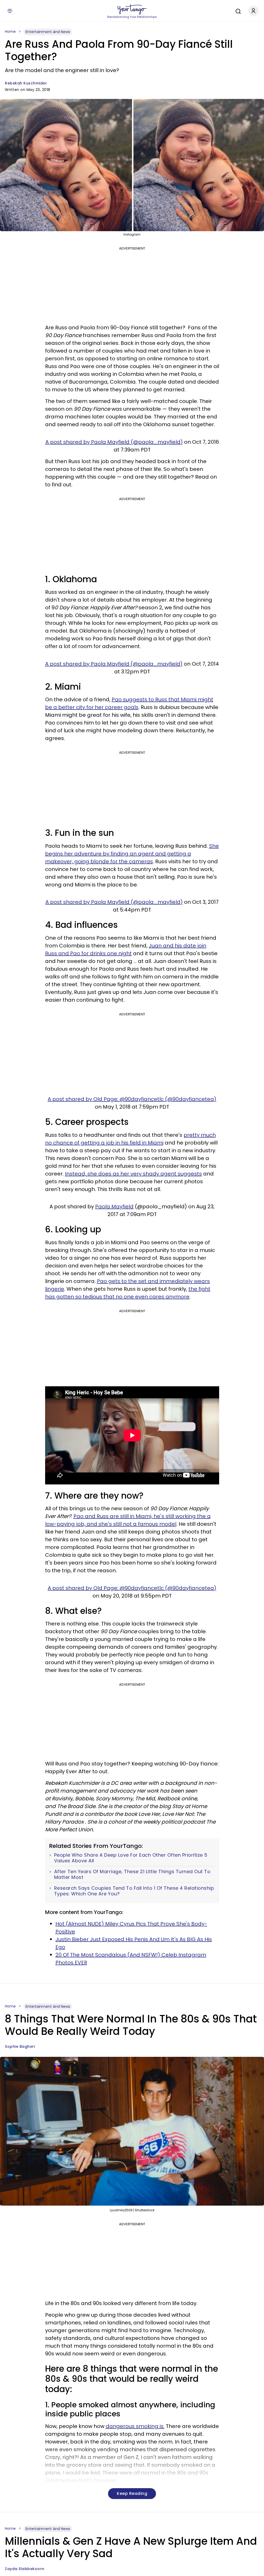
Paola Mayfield (114, 1207)
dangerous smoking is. (135, 2426)
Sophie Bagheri (20, 2046)
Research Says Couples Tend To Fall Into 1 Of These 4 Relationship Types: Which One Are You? (134, 1891)
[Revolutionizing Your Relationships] (132, 10)
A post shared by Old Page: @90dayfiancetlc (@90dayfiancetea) (132, 1099)
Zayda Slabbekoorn (25, 2569)
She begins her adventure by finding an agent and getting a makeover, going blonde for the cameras (132, 854)
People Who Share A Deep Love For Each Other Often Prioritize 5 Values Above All (131, 1858)
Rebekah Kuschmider (26, 83)
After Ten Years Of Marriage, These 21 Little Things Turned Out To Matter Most (132, 1874)
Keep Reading (132, 2493)
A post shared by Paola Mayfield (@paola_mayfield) (114, 442)
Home (10, 32)
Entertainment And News (48, 32)
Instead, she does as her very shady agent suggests (133, 1174)
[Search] (237, 11)
